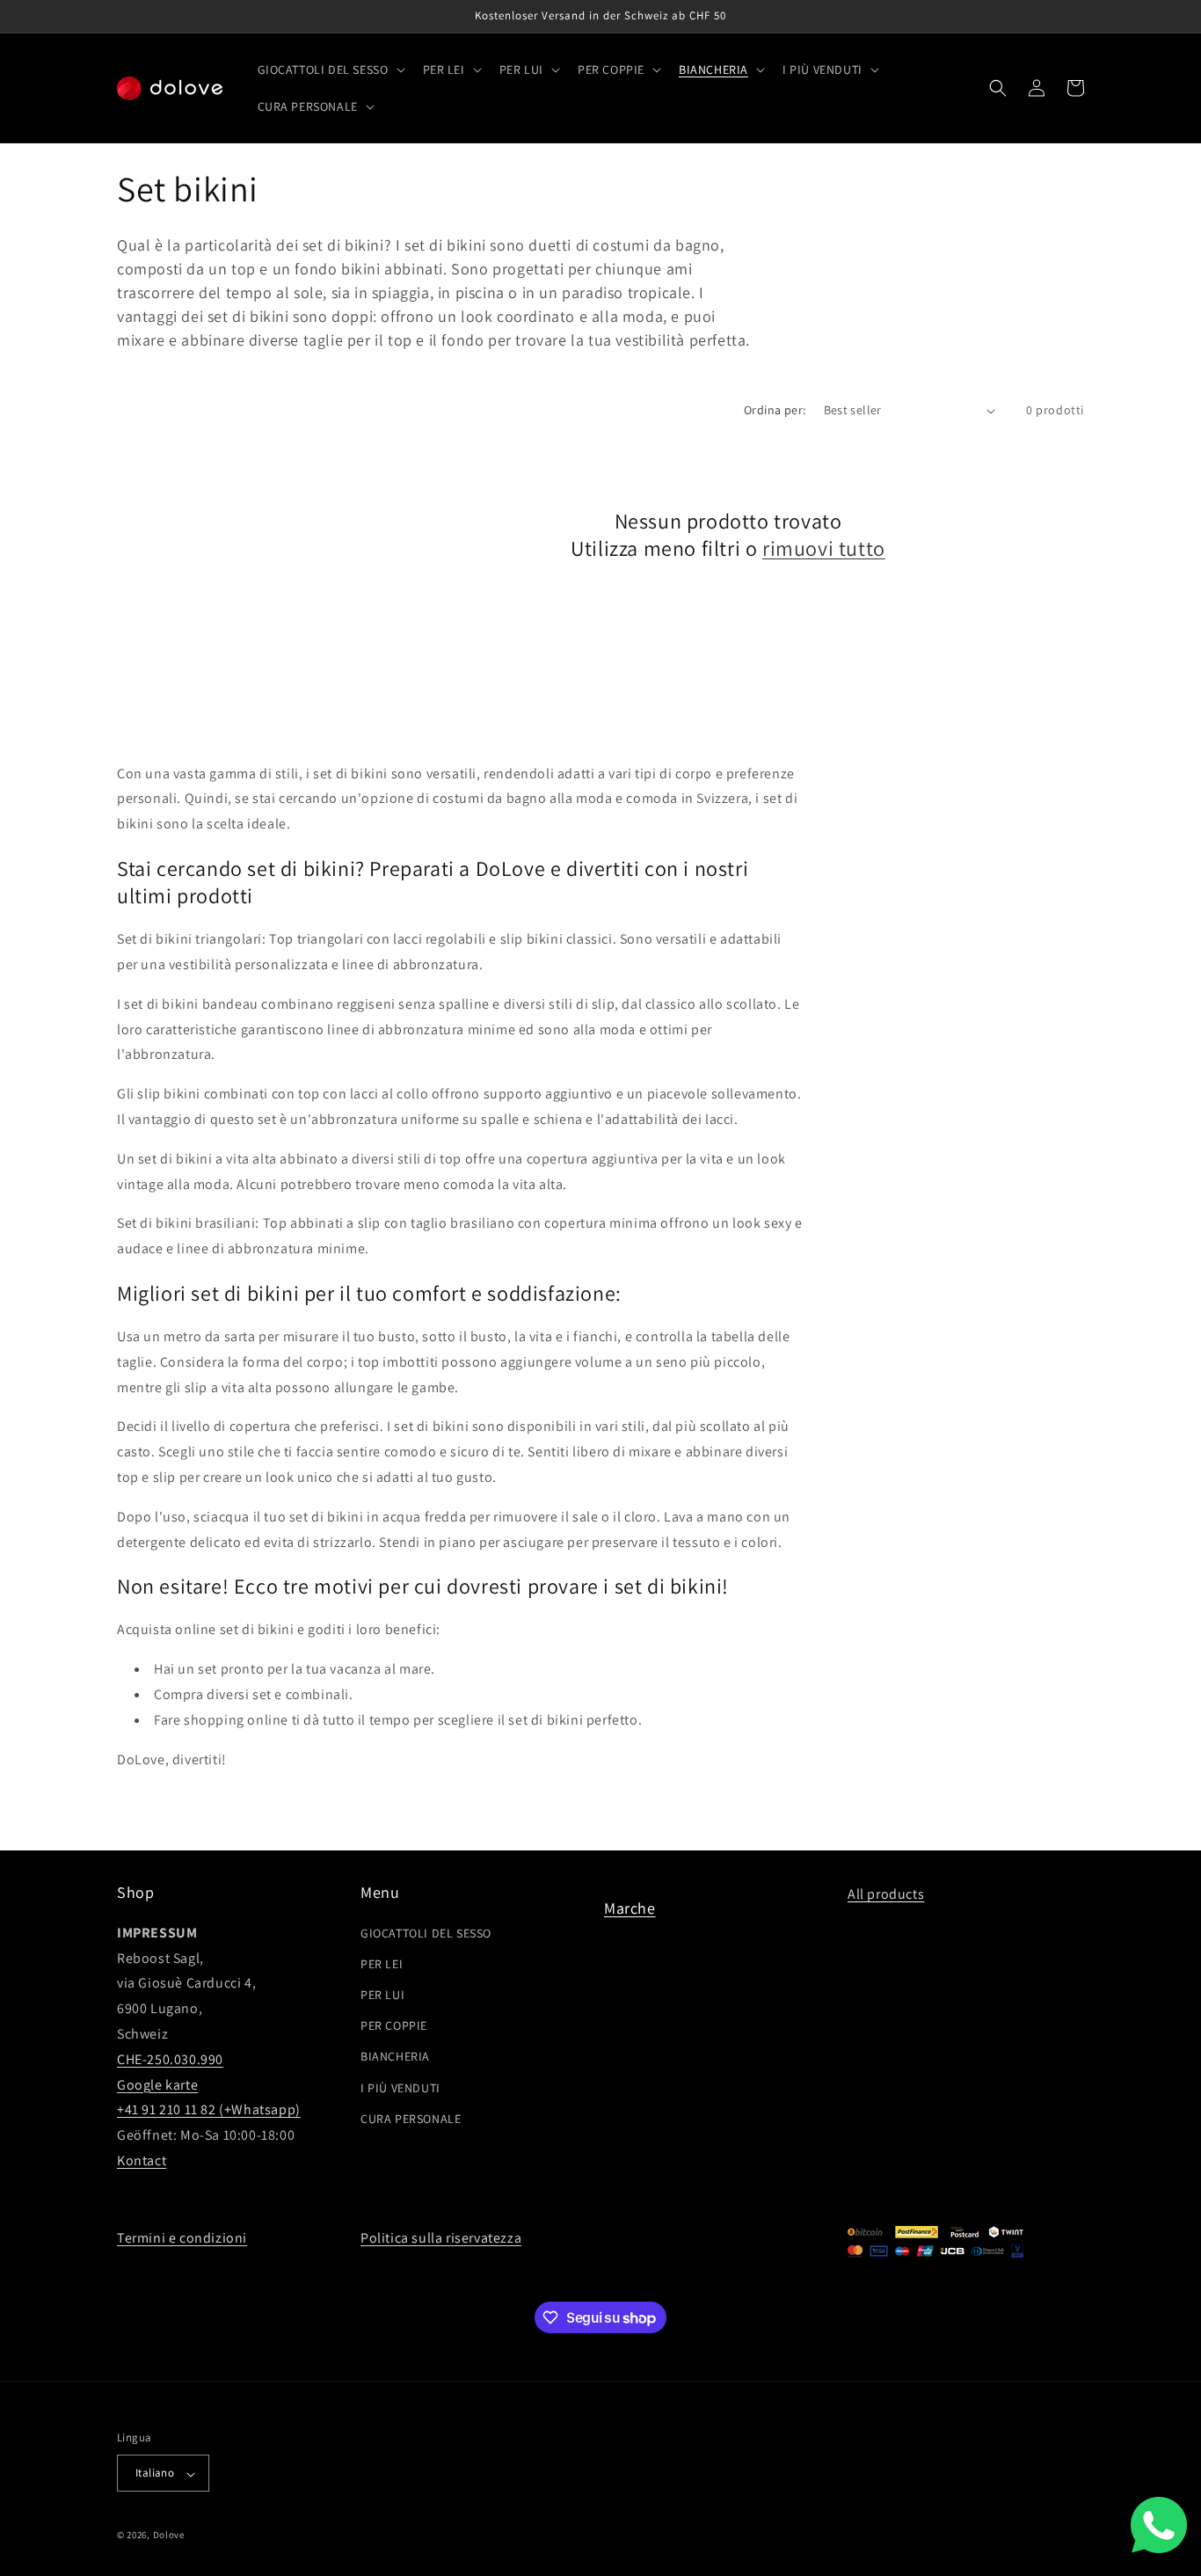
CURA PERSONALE (411, 2118)
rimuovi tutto (824, 548)
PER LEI (382, 1963)
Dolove (169, 2536)
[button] (330, 69)
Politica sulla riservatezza (441, 2238)
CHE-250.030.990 (170, 2058)
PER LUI (382, 1995)
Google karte (157, 2084)
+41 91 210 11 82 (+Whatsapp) (209, 2109)
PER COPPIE (394, 2025)
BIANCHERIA (395, 2056)
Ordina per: (775, 410)
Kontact (142, 2160)
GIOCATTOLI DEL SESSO (426, 1932)
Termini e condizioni (182, 2238)
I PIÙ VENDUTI (400, 2087)
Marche (630, 1908)
